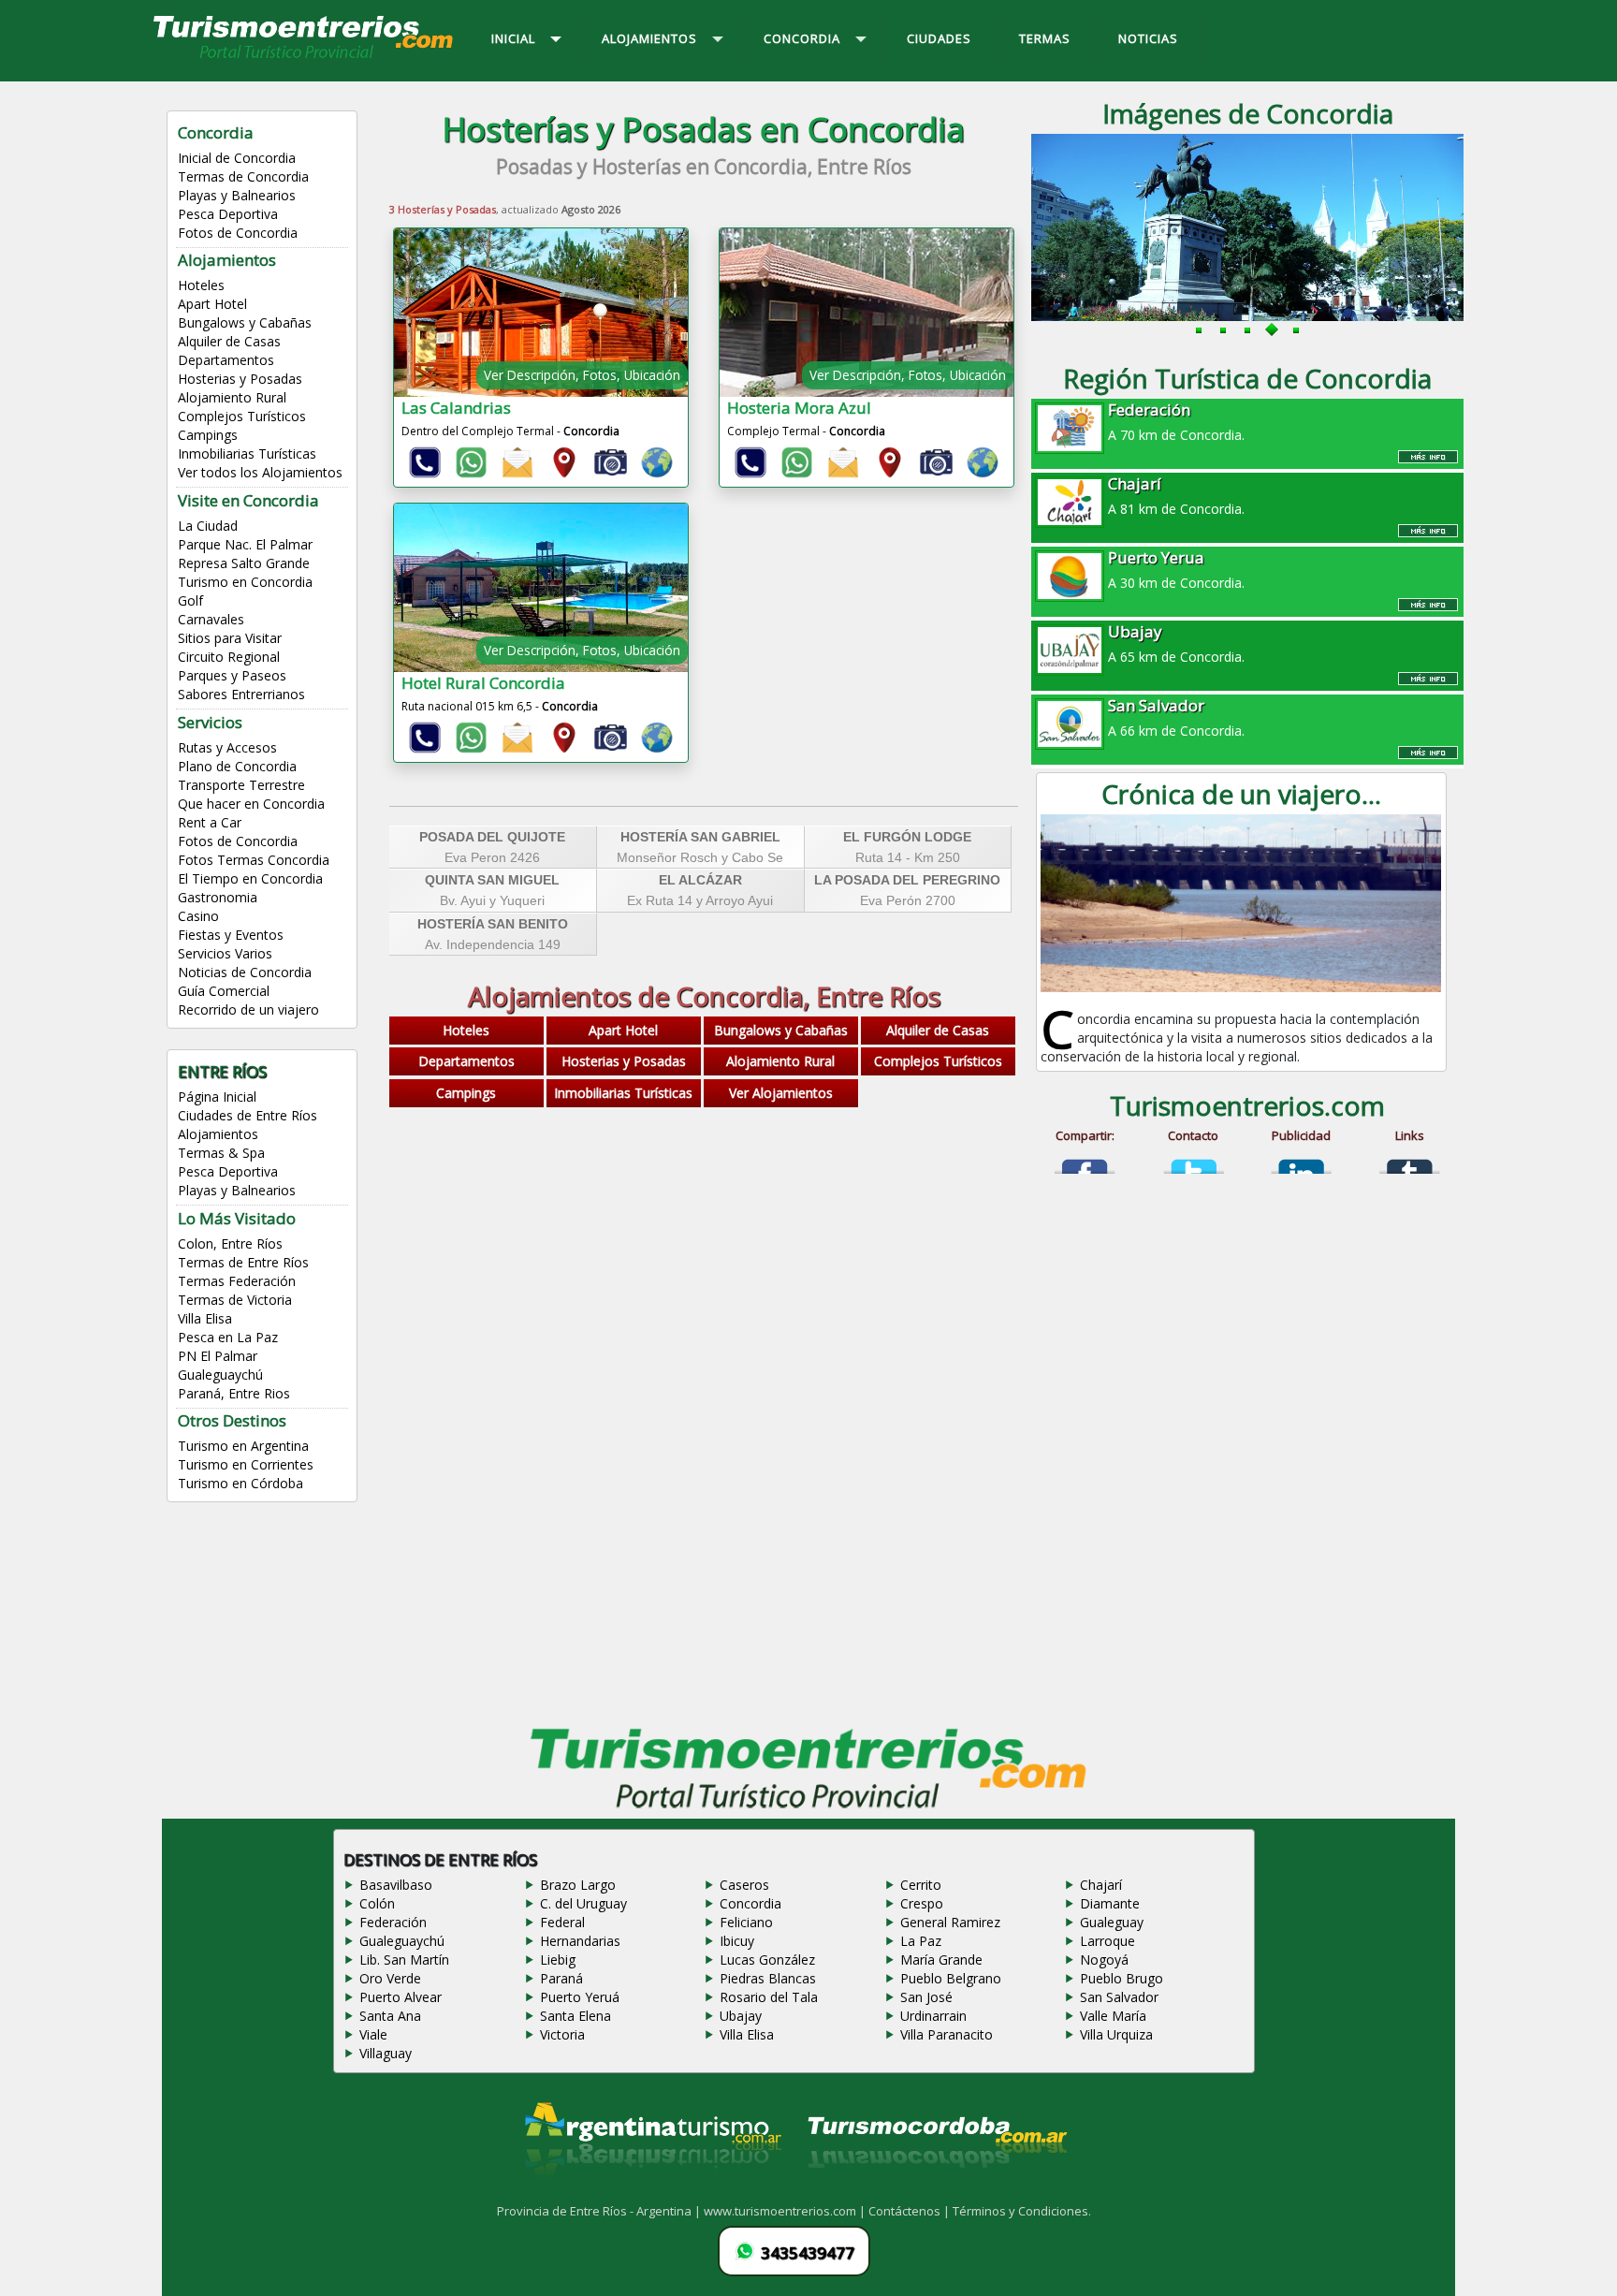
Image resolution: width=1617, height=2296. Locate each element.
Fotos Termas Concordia (254, 860)
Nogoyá (1104, 1960)
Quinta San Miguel (492, 880)
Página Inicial (217, 1097)
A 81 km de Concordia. (1176, 495)
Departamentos (226, 360)
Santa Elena (575, 2016)
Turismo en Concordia (245, 582)
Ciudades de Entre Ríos (248, 1115)
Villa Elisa (205, 1318)
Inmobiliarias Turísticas (247, 453)
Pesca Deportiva (228, 214)
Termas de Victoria (235, 1300)
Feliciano (746, 1922)
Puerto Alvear (401, 1997)
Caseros (744, 1885)
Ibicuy (737, 1941)
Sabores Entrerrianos (241, 694)
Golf (190, 600)
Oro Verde (390, 1978)
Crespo (922, 1903)
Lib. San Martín (404, 1960)
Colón (377, 1903)
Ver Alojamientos (781, 1093)
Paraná (561, 1978)
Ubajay (741, 2016)
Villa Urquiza (1116, 2034)
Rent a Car (210, 822)
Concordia (750, 1903)
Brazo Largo (578, 1885)
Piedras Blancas (768, 1978)
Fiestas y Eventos (231, 935)
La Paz (921, 1941)
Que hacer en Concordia (251, 804)
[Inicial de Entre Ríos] (304, 57)
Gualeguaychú (220, 1375)
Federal (562, 1922)
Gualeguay (1112, 1922)
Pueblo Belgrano (951, 1978)
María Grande (941, 1960)
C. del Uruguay (583, 1903)
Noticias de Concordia (245, 972)
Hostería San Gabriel (700, 837)
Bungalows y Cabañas (245, 322)
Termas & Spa (221, 1153)
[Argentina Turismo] (651, 2191)
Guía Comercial (224, 991)
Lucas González (767, 1960)
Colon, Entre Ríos (230, 1243)
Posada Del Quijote (492, 837)
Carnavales (211, 619)
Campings (208, 435)
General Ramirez (950, 1922)
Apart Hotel (212, 304)
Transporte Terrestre (241, 785)
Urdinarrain (933, 2016)
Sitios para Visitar (230, 638)
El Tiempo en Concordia (250, 878)
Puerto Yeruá (580, 1997)
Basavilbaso (396, 1885)
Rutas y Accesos (227, 747)
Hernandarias (580, 1941)
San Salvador (1119, 1997)
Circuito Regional (229, 657)
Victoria (562, 2034)
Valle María (1113, 2016)
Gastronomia (218, 897)
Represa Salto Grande (244, 563)
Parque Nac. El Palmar (245, 544)
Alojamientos (218, 1134)
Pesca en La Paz (228, 1337)
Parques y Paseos (232, 675)
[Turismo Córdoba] (936, 2191)
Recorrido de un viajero (248, 1009)
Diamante (1110, 1903)
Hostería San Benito (493, 924)
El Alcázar (700, 880)
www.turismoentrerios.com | (786, 2211)
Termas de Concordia (243, 176)
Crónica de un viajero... (1241, 794)
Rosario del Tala (769, 1997)
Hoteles (201, 285)
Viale (373, 2034)
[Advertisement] (704, 1303)
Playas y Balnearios (237, 195)
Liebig (558, 1960)
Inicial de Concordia (237, 158)
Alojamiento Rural (232, 397)
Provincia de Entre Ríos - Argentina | (600, 2211)
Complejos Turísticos (242, 416)
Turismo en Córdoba (240, 1483)
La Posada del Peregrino (907, 880)
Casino (198, 916)
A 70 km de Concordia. (1176, 421)
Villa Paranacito (947, 2034)
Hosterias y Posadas (240, 379)
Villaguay (386, 2053)
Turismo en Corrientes (246, 1464)
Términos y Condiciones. (1022, 2211)
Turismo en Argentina (243, 1446)
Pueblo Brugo (1122, 1978)
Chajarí (1101, 1885)
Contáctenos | (910, 2211)
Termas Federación (237, 1281)
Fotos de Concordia (238, 233)
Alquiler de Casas (229, 341)
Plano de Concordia (237, 766)
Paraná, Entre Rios (234, 1393)
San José (926, 1997)
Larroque (1107, 1941)
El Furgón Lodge (907, 837)
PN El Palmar (218, 1356)
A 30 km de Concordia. (1176, 569)
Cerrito (921, 1885)
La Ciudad (208, 526)
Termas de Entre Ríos (243, 1262)
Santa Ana (390, 2016)
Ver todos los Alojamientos (260, 472)
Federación (393, 1922)
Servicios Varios (225, 953)
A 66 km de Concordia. (1176, 717)
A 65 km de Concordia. (1176, 643)
